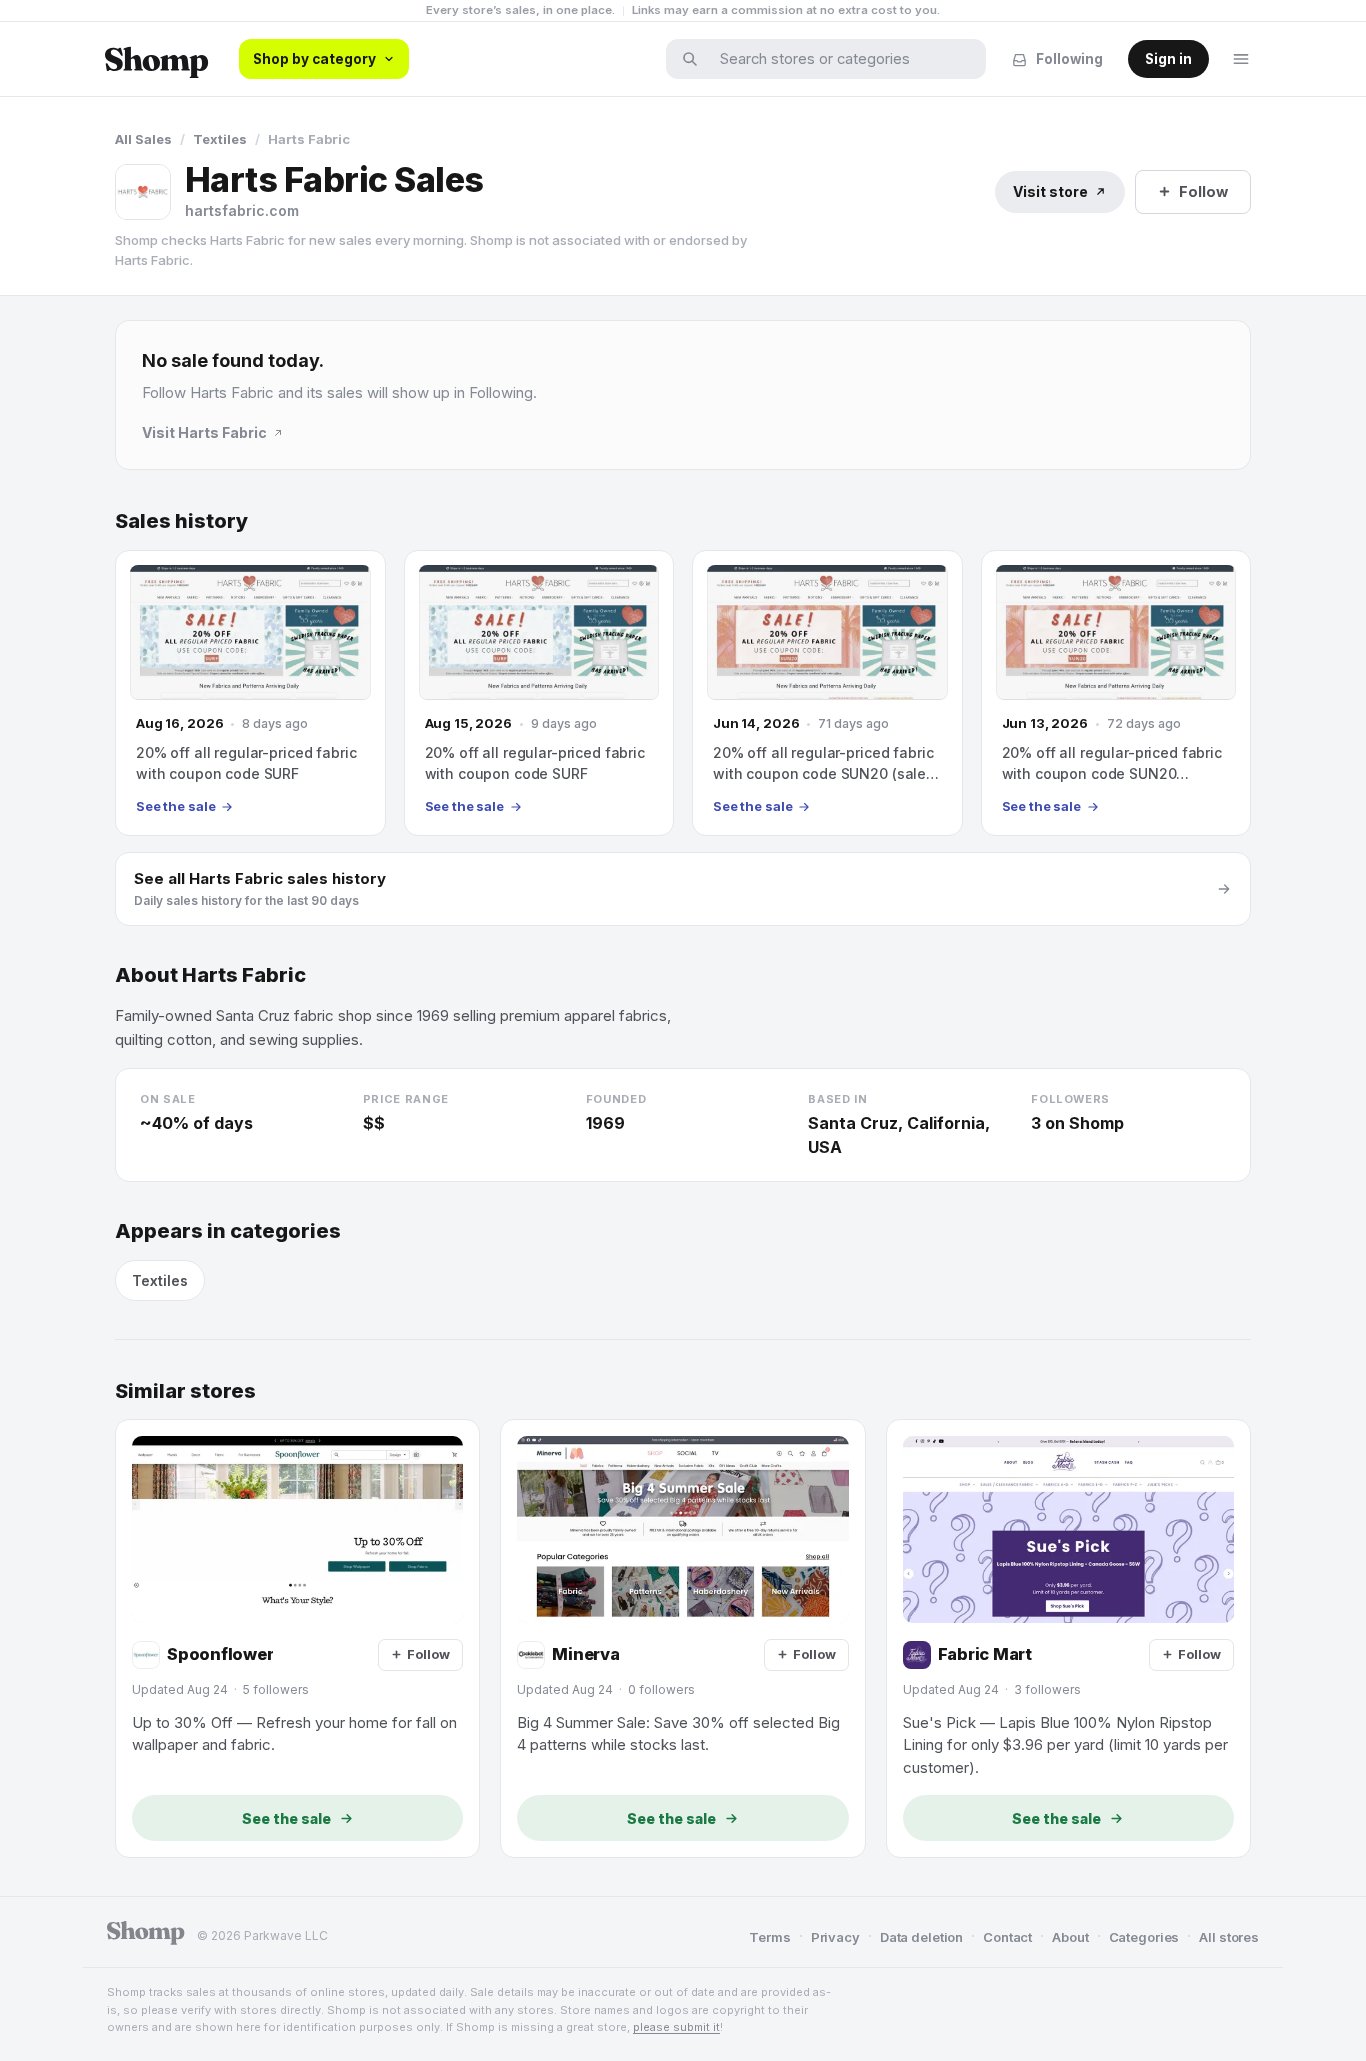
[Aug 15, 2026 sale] (539, 693)
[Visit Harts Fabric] (143, 192)
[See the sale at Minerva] (682, 1638)
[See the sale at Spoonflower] (297, 1638)
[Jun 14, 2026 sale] (827, 693)
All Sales (143, 139)
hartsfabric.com (242, 210)
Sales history (181, 521)
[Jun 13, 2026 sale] (1116, 693)
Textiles (220, 139)
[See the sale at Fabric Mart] (1068, 1638)
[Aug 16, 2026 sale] (250, 693)
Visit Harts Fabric (204, 432)
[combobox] (839, 59)
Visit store (1050, 191)
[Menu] (1241, 59)
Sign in (1168, 59)
